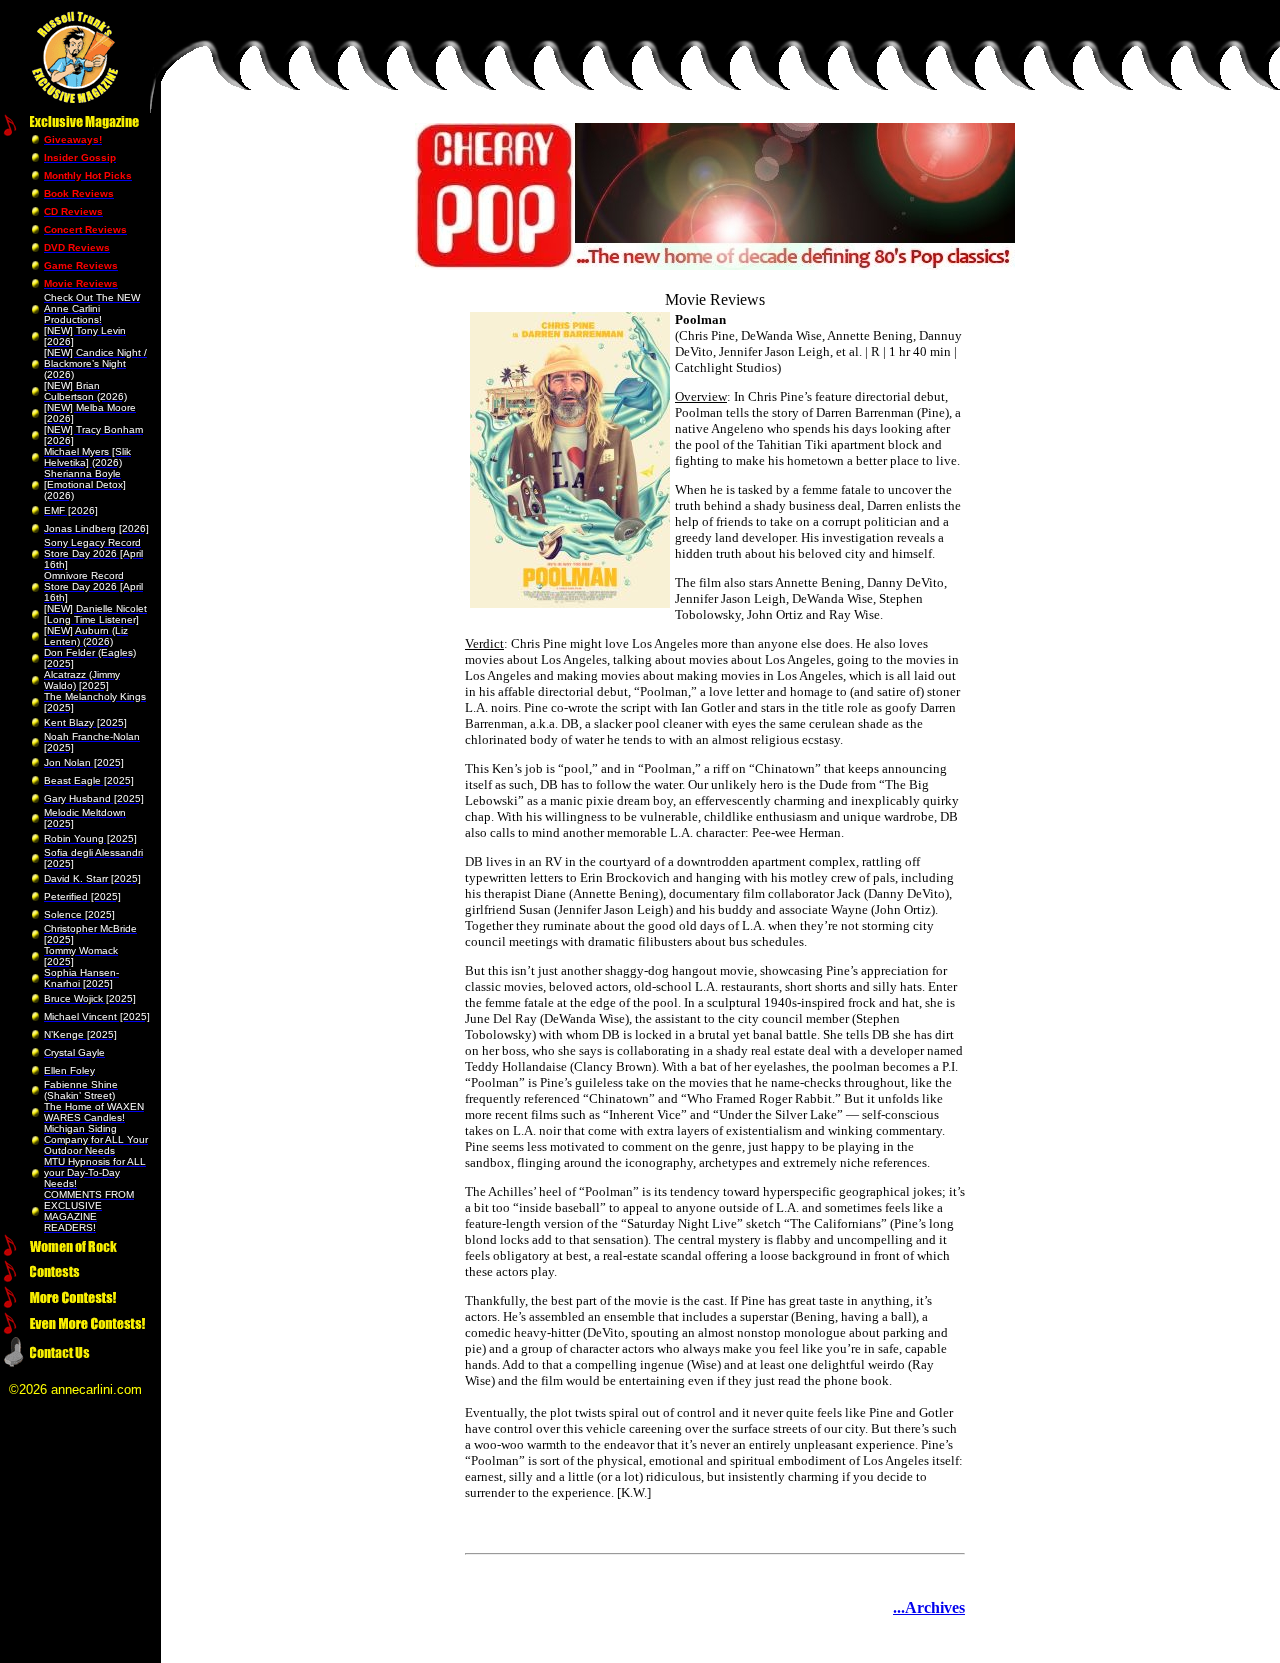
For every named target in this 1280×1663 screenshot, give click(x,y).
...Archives (929, 1607)
